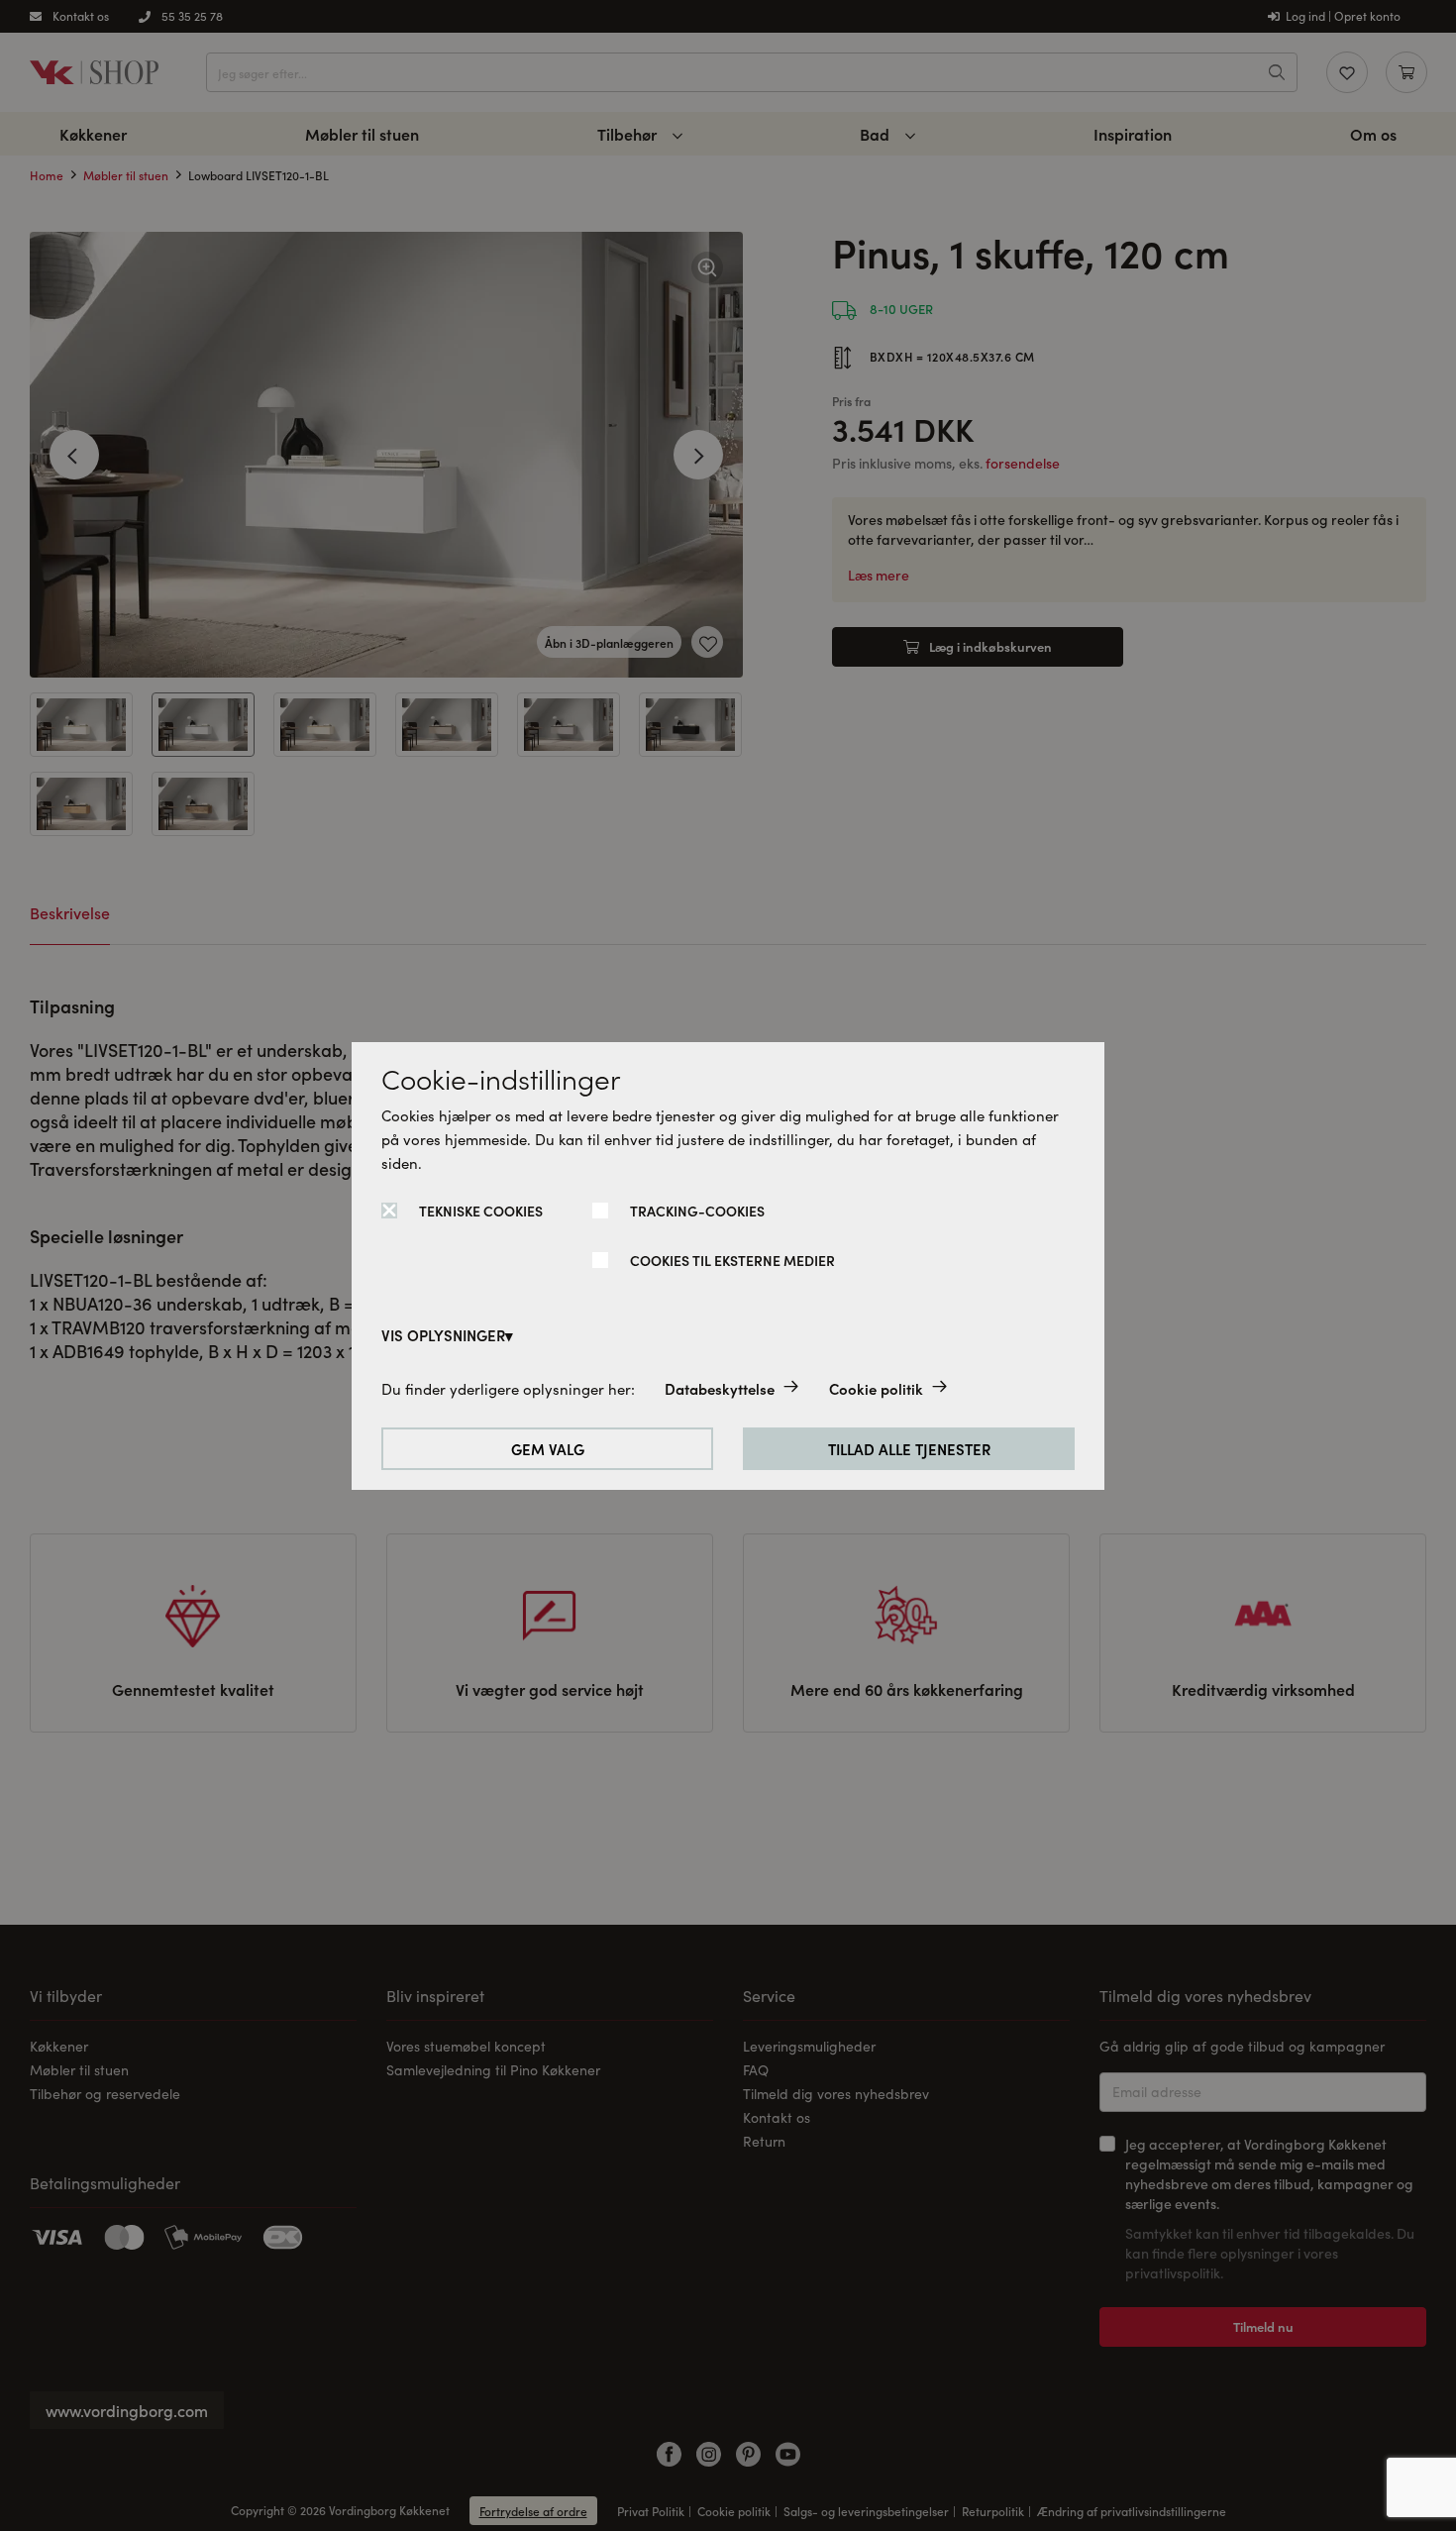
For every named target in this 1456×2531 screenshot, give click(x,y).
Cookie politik (876, 1388)
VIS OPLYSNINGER (443, 1335)
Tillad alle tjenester (909, 1449)
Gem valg (548, 1449)
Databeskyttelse (720, 1388)
